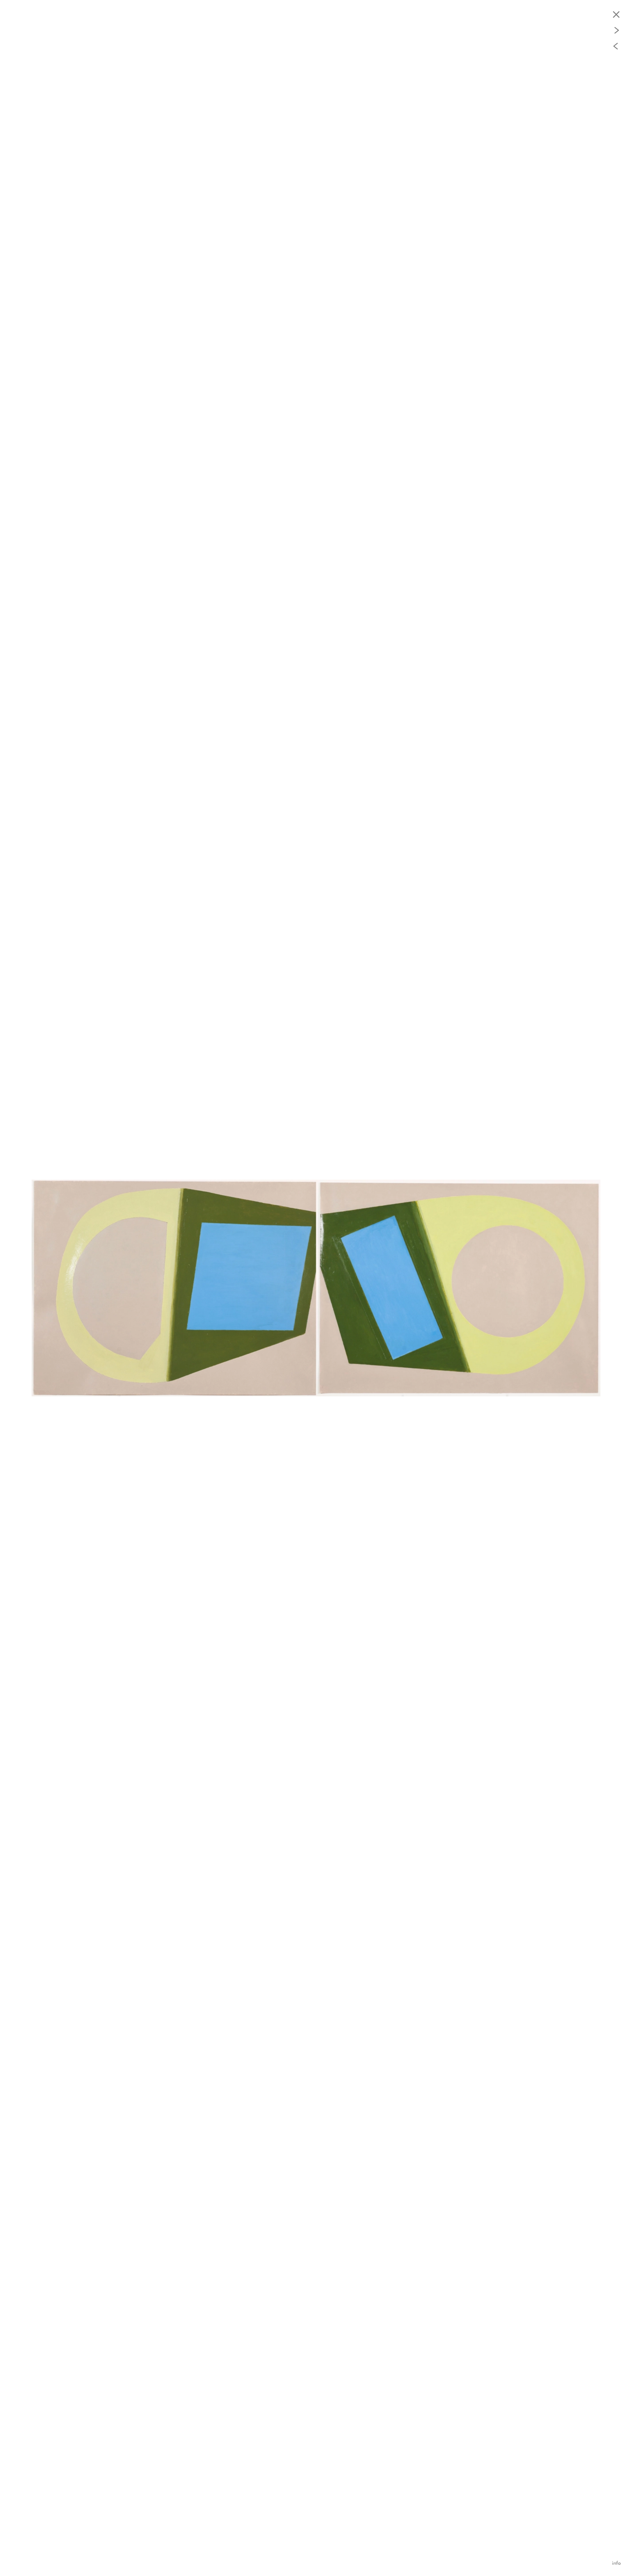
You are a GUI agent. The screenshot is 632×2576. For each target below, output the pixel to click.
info (616, 2563)
